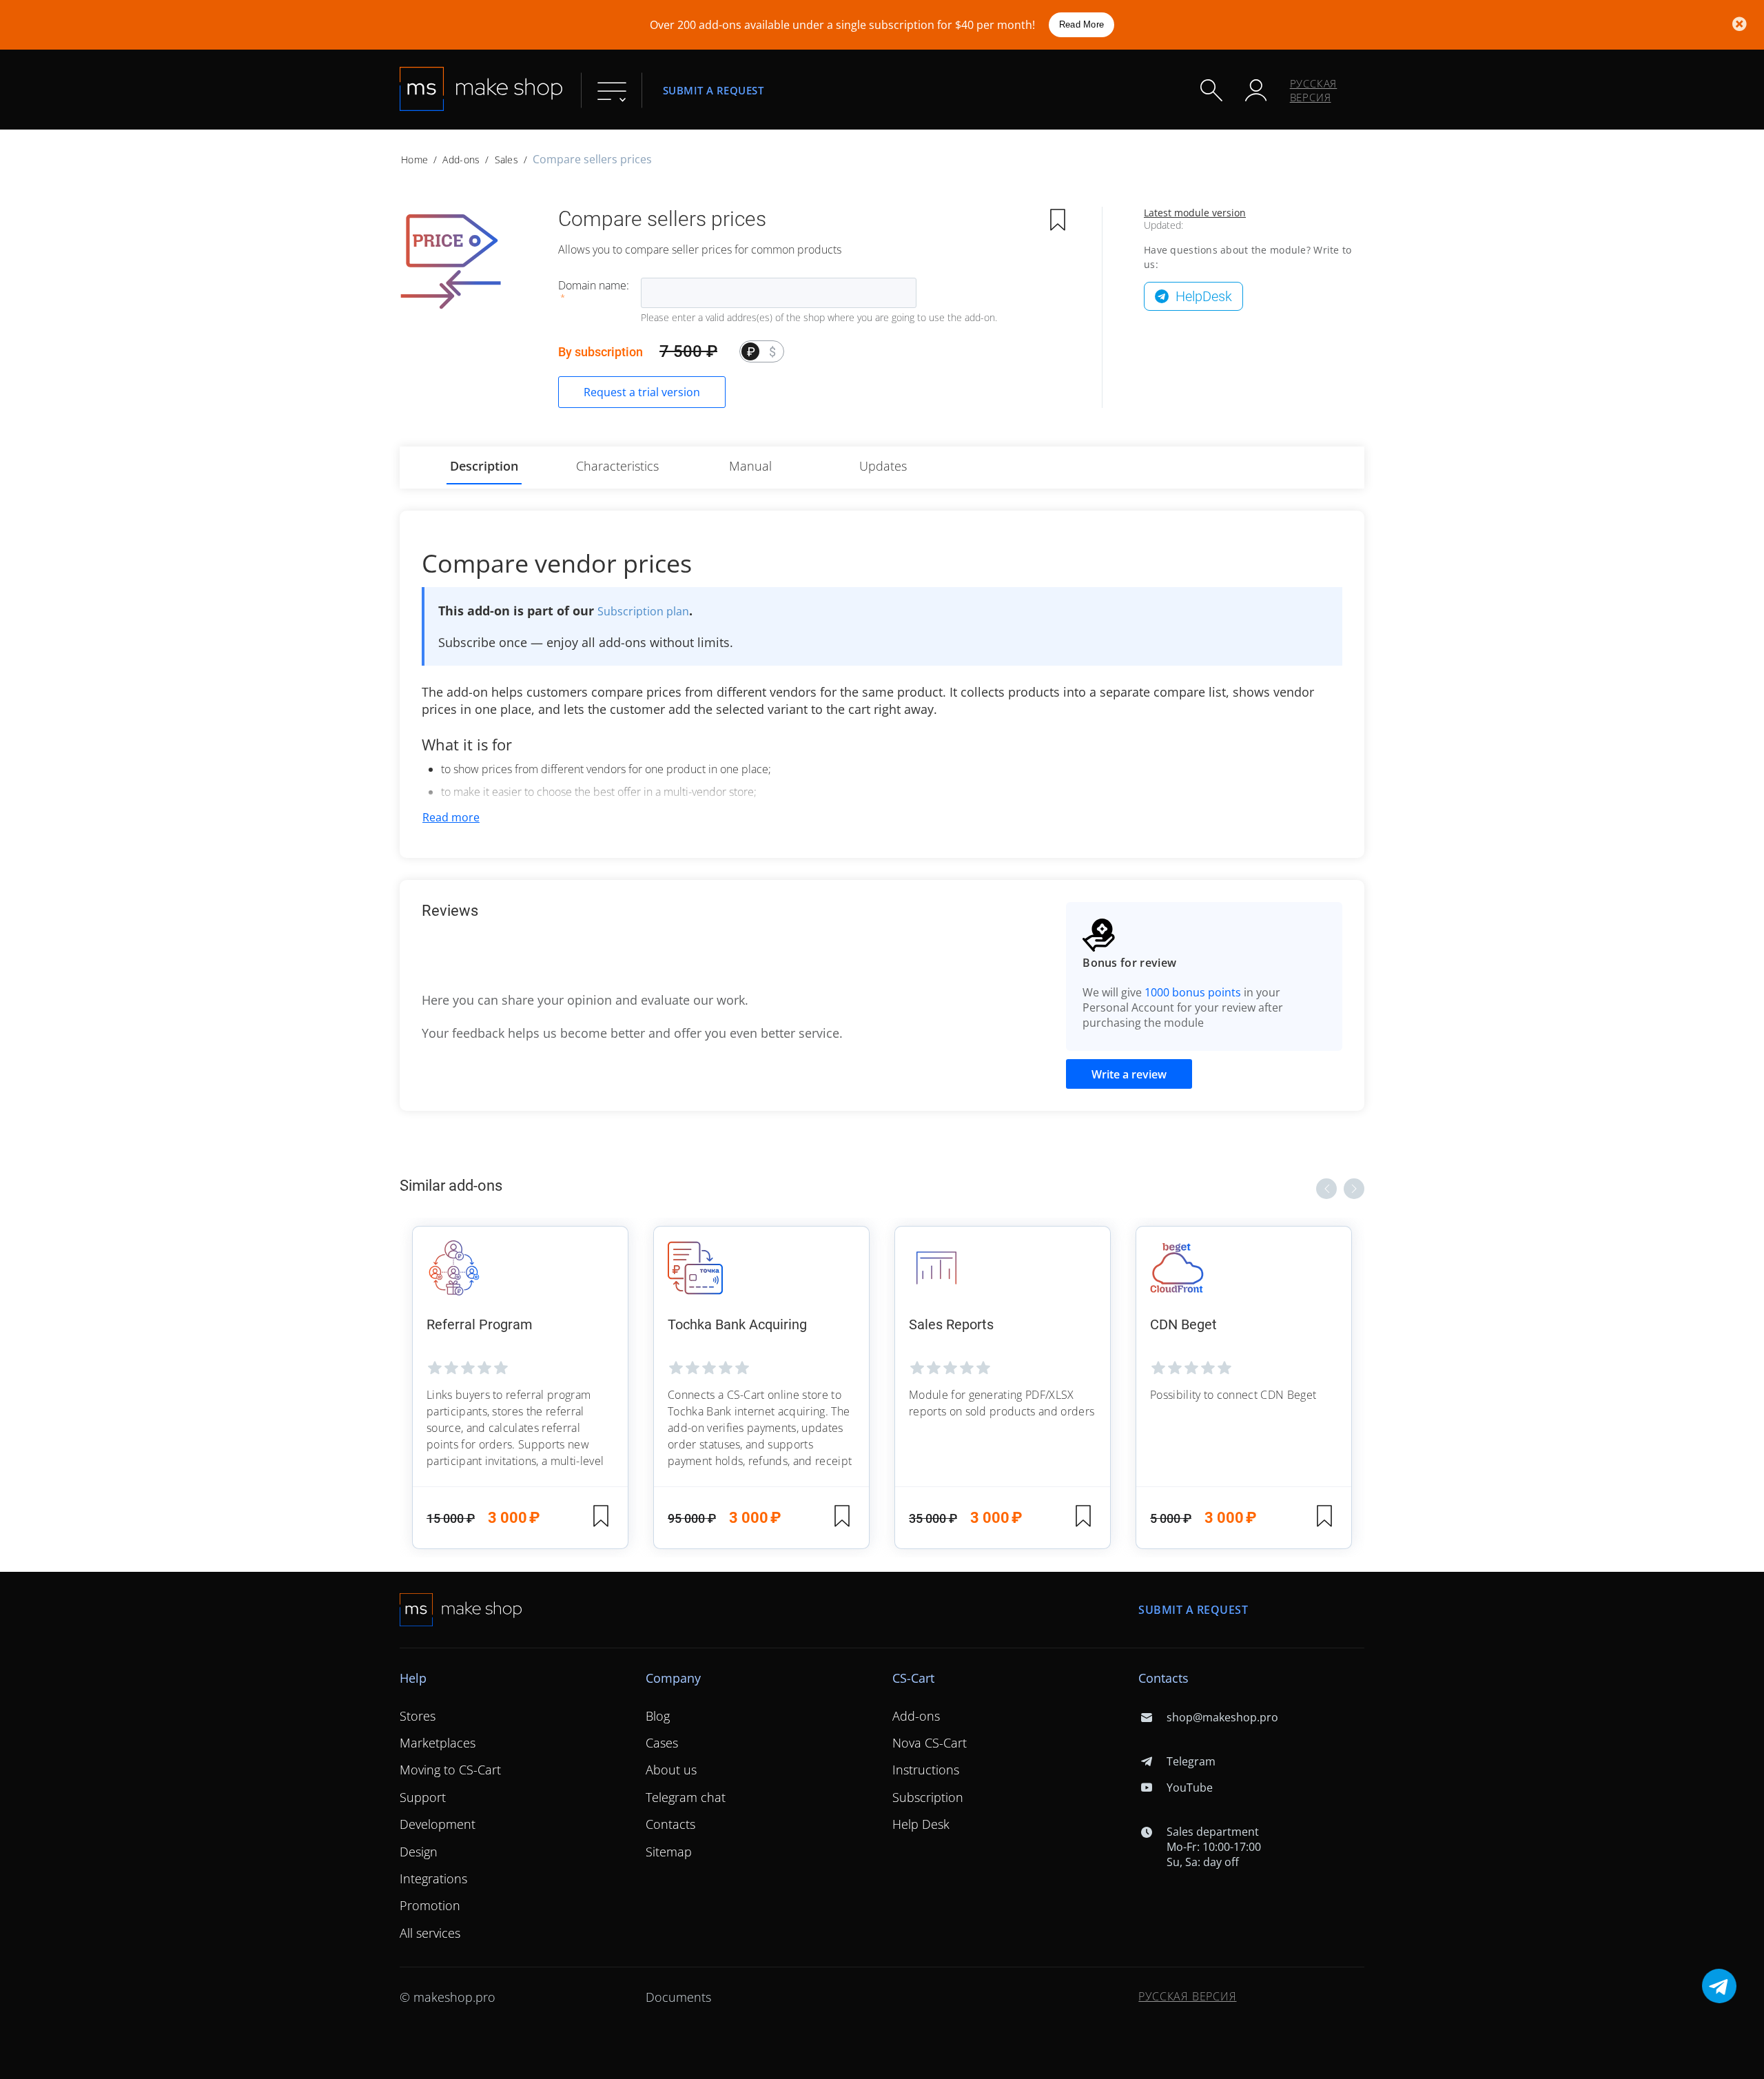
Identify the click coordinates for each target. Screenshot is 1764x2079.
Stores (418, 1716)
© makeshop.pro (448, 1997)
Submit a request (714, 90)
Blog (658, 1716)
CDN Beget (1183, 1324)
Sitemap (669, 1852)
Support (423, 1797)
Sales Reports (951, 1324)
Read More (1081, 24)
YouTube (1189, 1788)
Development (438, 1824)
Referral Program (480, 1324)
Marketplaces (438, 1743)
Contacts (670, 1824)
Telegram (1191, 1761)
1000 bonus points (1193, 992)
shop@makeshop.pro (1222, 1717)
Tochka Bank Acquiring (737, 1324)
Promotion (430, 1905)
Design (419, 1852)
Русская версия (1314, 90)
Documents (678, 1997)
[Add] (1058, 221)
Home (414, 160)
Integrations (433, 1878)
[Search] (1211, 90)
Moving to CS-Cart (450, 1770)
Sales (506, 160)
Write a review (1129, 1074)
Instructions (926, 1770)
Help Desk (921, 1824)
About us (671, 1770)
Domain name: (594, 285)
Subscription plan (643, 611)
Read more (451, 817)
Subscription (928, 1797)
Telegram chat (686, 1797)
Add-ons (461, 160)
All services (430, 1933)
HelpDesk (1204, 296)
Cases (662, 1743)
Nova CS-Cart (930, 1743)
